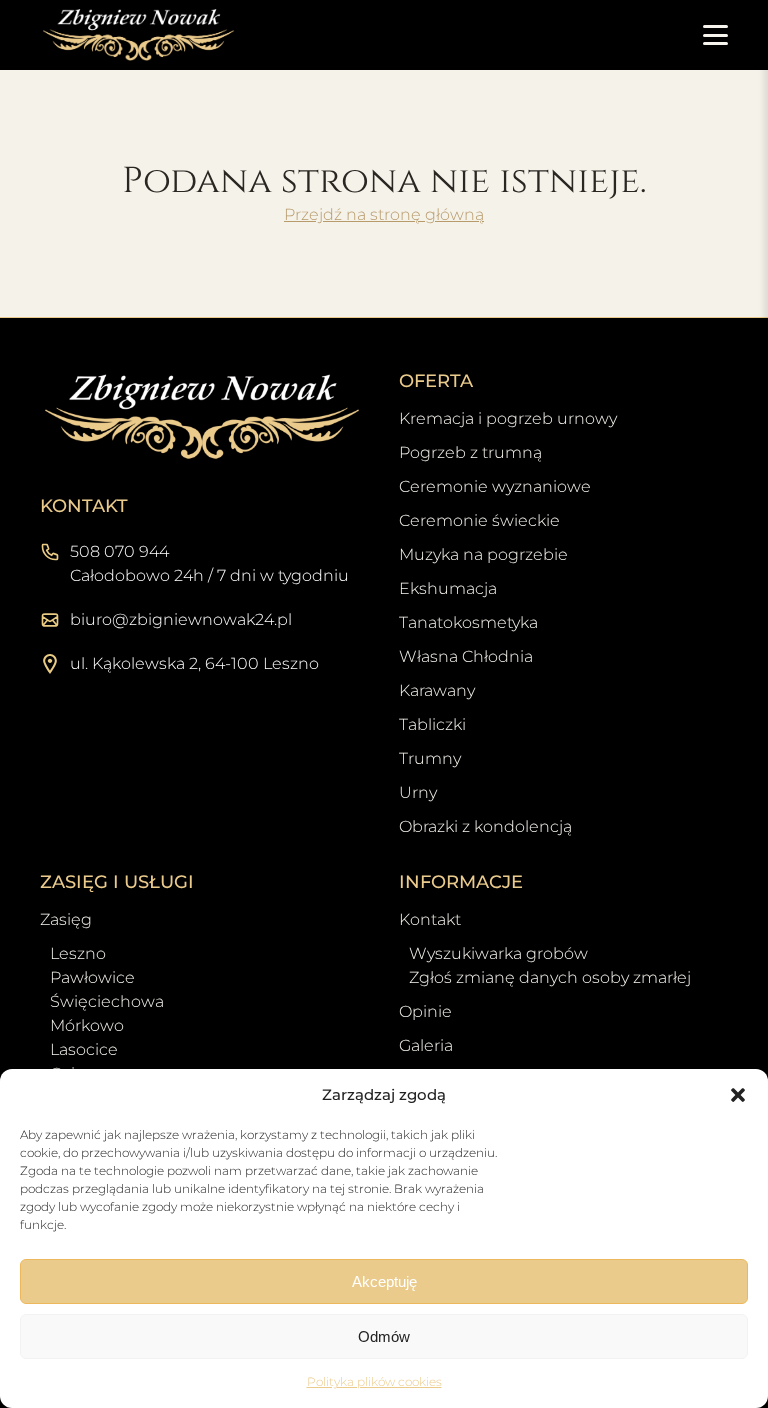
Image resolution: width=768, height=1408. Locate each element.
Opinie (425, 1011)
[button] (738, 1095)
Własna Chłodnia (466, 656)
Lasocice (84, 1049)
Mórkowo (87, 1025)
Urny (418, 792)
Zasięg (66, 919)
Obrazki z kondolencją (485, 826)
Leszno (78, 953)
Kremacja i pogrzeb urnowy (508, 418)
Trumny (430, 758)
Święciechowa (107, 1001)
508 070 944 (119, 551)
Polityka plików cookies (374, 1381)
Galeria (426, 1045)
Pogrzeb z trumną (470, 452)
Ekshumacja (448, 588)
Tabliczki (432, 724)
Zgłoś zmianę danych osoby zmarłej (550, 977)
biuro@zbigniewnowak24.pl (181, 619)
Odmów (384, 1336)
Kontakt (430, 919)
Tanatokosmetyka (468, 622)
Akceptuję (384, 1281)
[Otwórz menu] (715, 35)
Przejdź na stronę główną (384, 214)
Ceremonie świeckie (479, 520)
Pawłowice (92, 977)
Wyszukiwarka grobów (498, 953)
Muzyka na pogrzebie (483, 554)
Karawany (437, 690)
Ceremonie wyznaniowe (495, 486)
